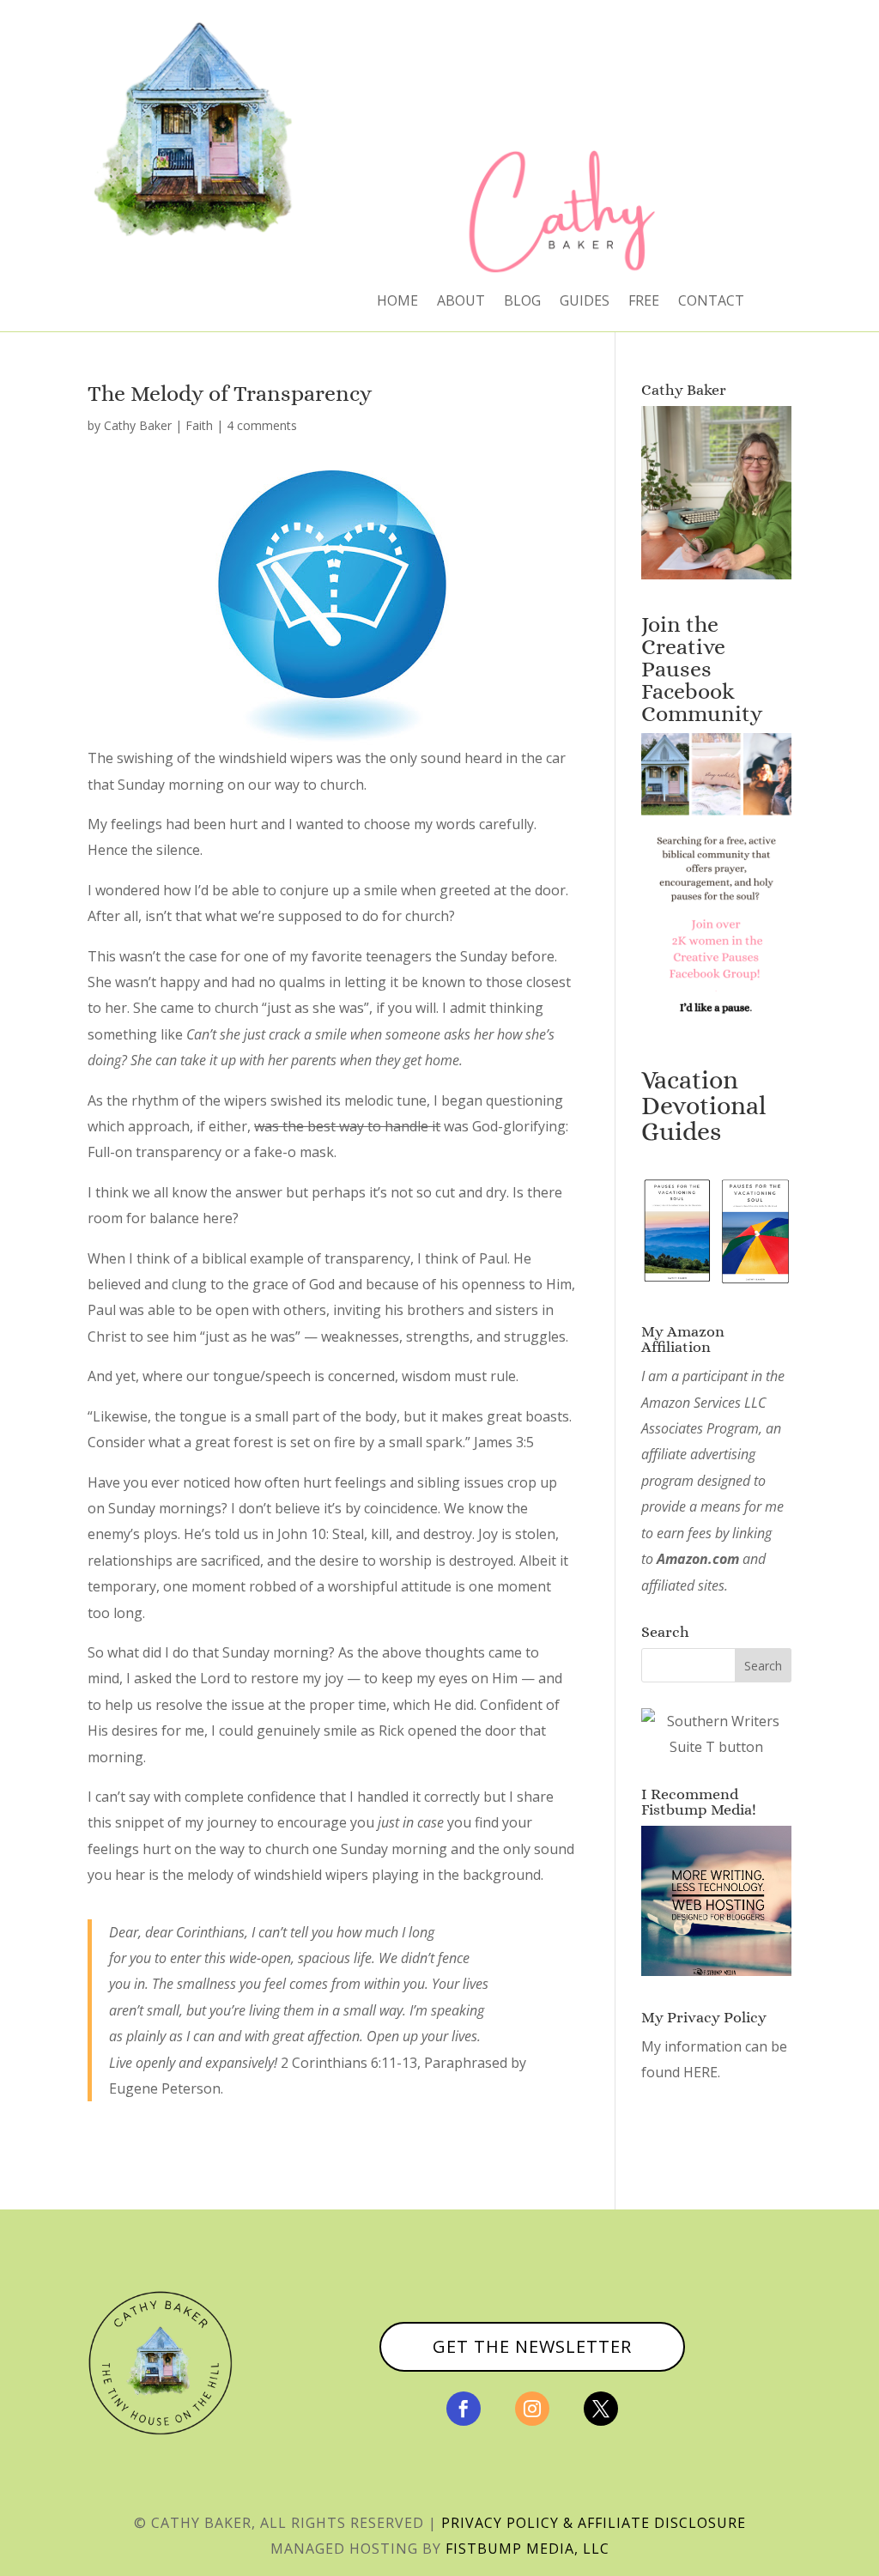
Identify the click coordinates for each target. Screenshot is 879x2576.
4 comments (262, 425)
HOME (397, 302)
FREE (644, 302)
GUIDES (585, 302)
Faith (199, 425)
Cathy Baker (138, 425)
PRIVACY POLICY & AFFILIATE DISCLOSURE (594, 2523)
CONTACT (711, 302)
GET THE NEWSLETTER (532, 2346)
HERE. (702, 2072)
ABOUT (461, 302)
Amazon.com (698, 1559)
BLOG (522, 302)
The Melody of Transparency (230, 393)
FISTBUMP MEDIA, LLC (527, 2549)
